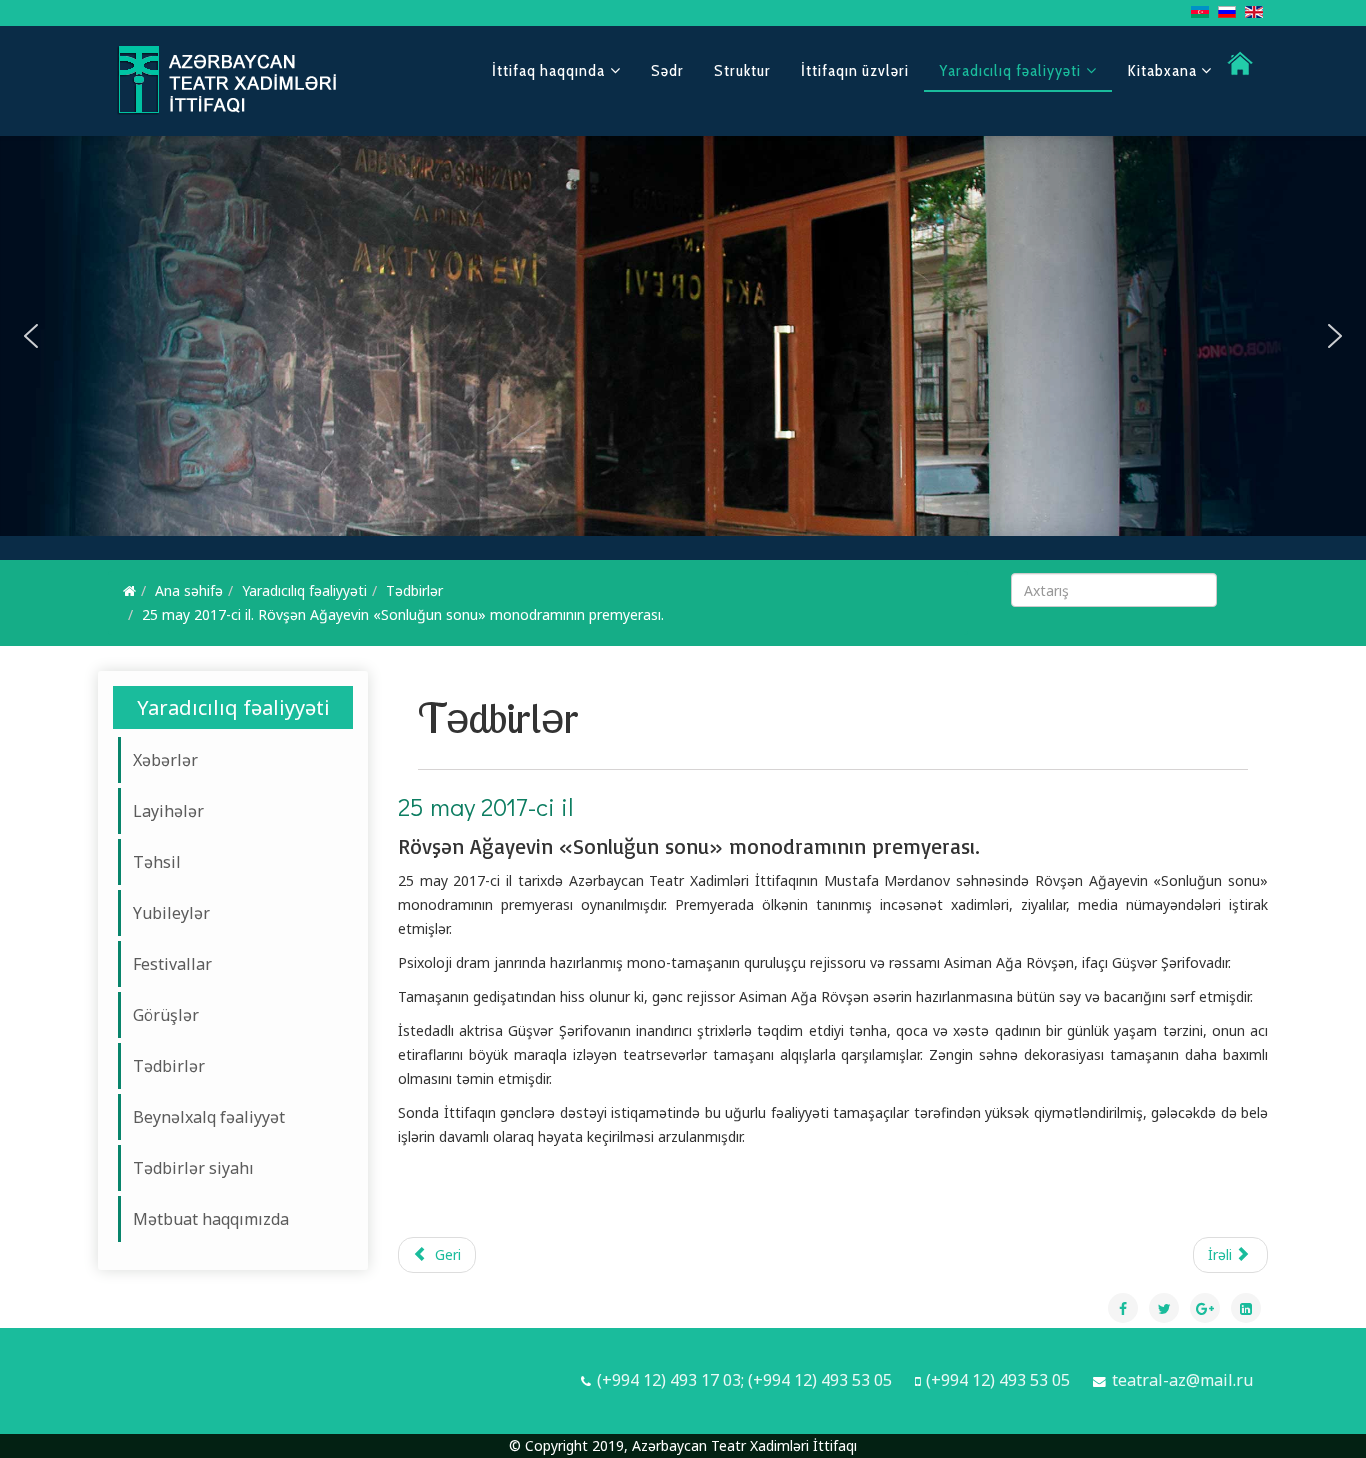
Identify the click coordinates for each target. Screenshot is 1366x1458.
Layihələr (168, 811)
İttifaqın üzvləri (855, 70)
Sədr (667, 70)
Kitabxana (1164, 70)
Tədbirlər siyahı (193, 1168)
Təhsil (157, 862)
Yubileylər (171, 913)
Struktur (742, 70)
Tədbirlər (414, 590)
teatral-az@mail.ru (1182, 1380)
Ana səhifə (189, 590)
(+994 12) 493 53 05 (998, 1380)
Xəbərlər (165, 760)
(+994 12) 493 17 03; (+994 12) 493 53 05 (744, 1380)
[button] (31, 336)
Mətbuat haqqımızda (211, 1219)
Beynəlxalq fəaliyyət (209, 1117)
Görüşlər (166, 1015)
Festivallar (172, 964)
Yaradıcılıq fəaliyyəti (1010, 70)
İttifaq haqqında (548, 70)
